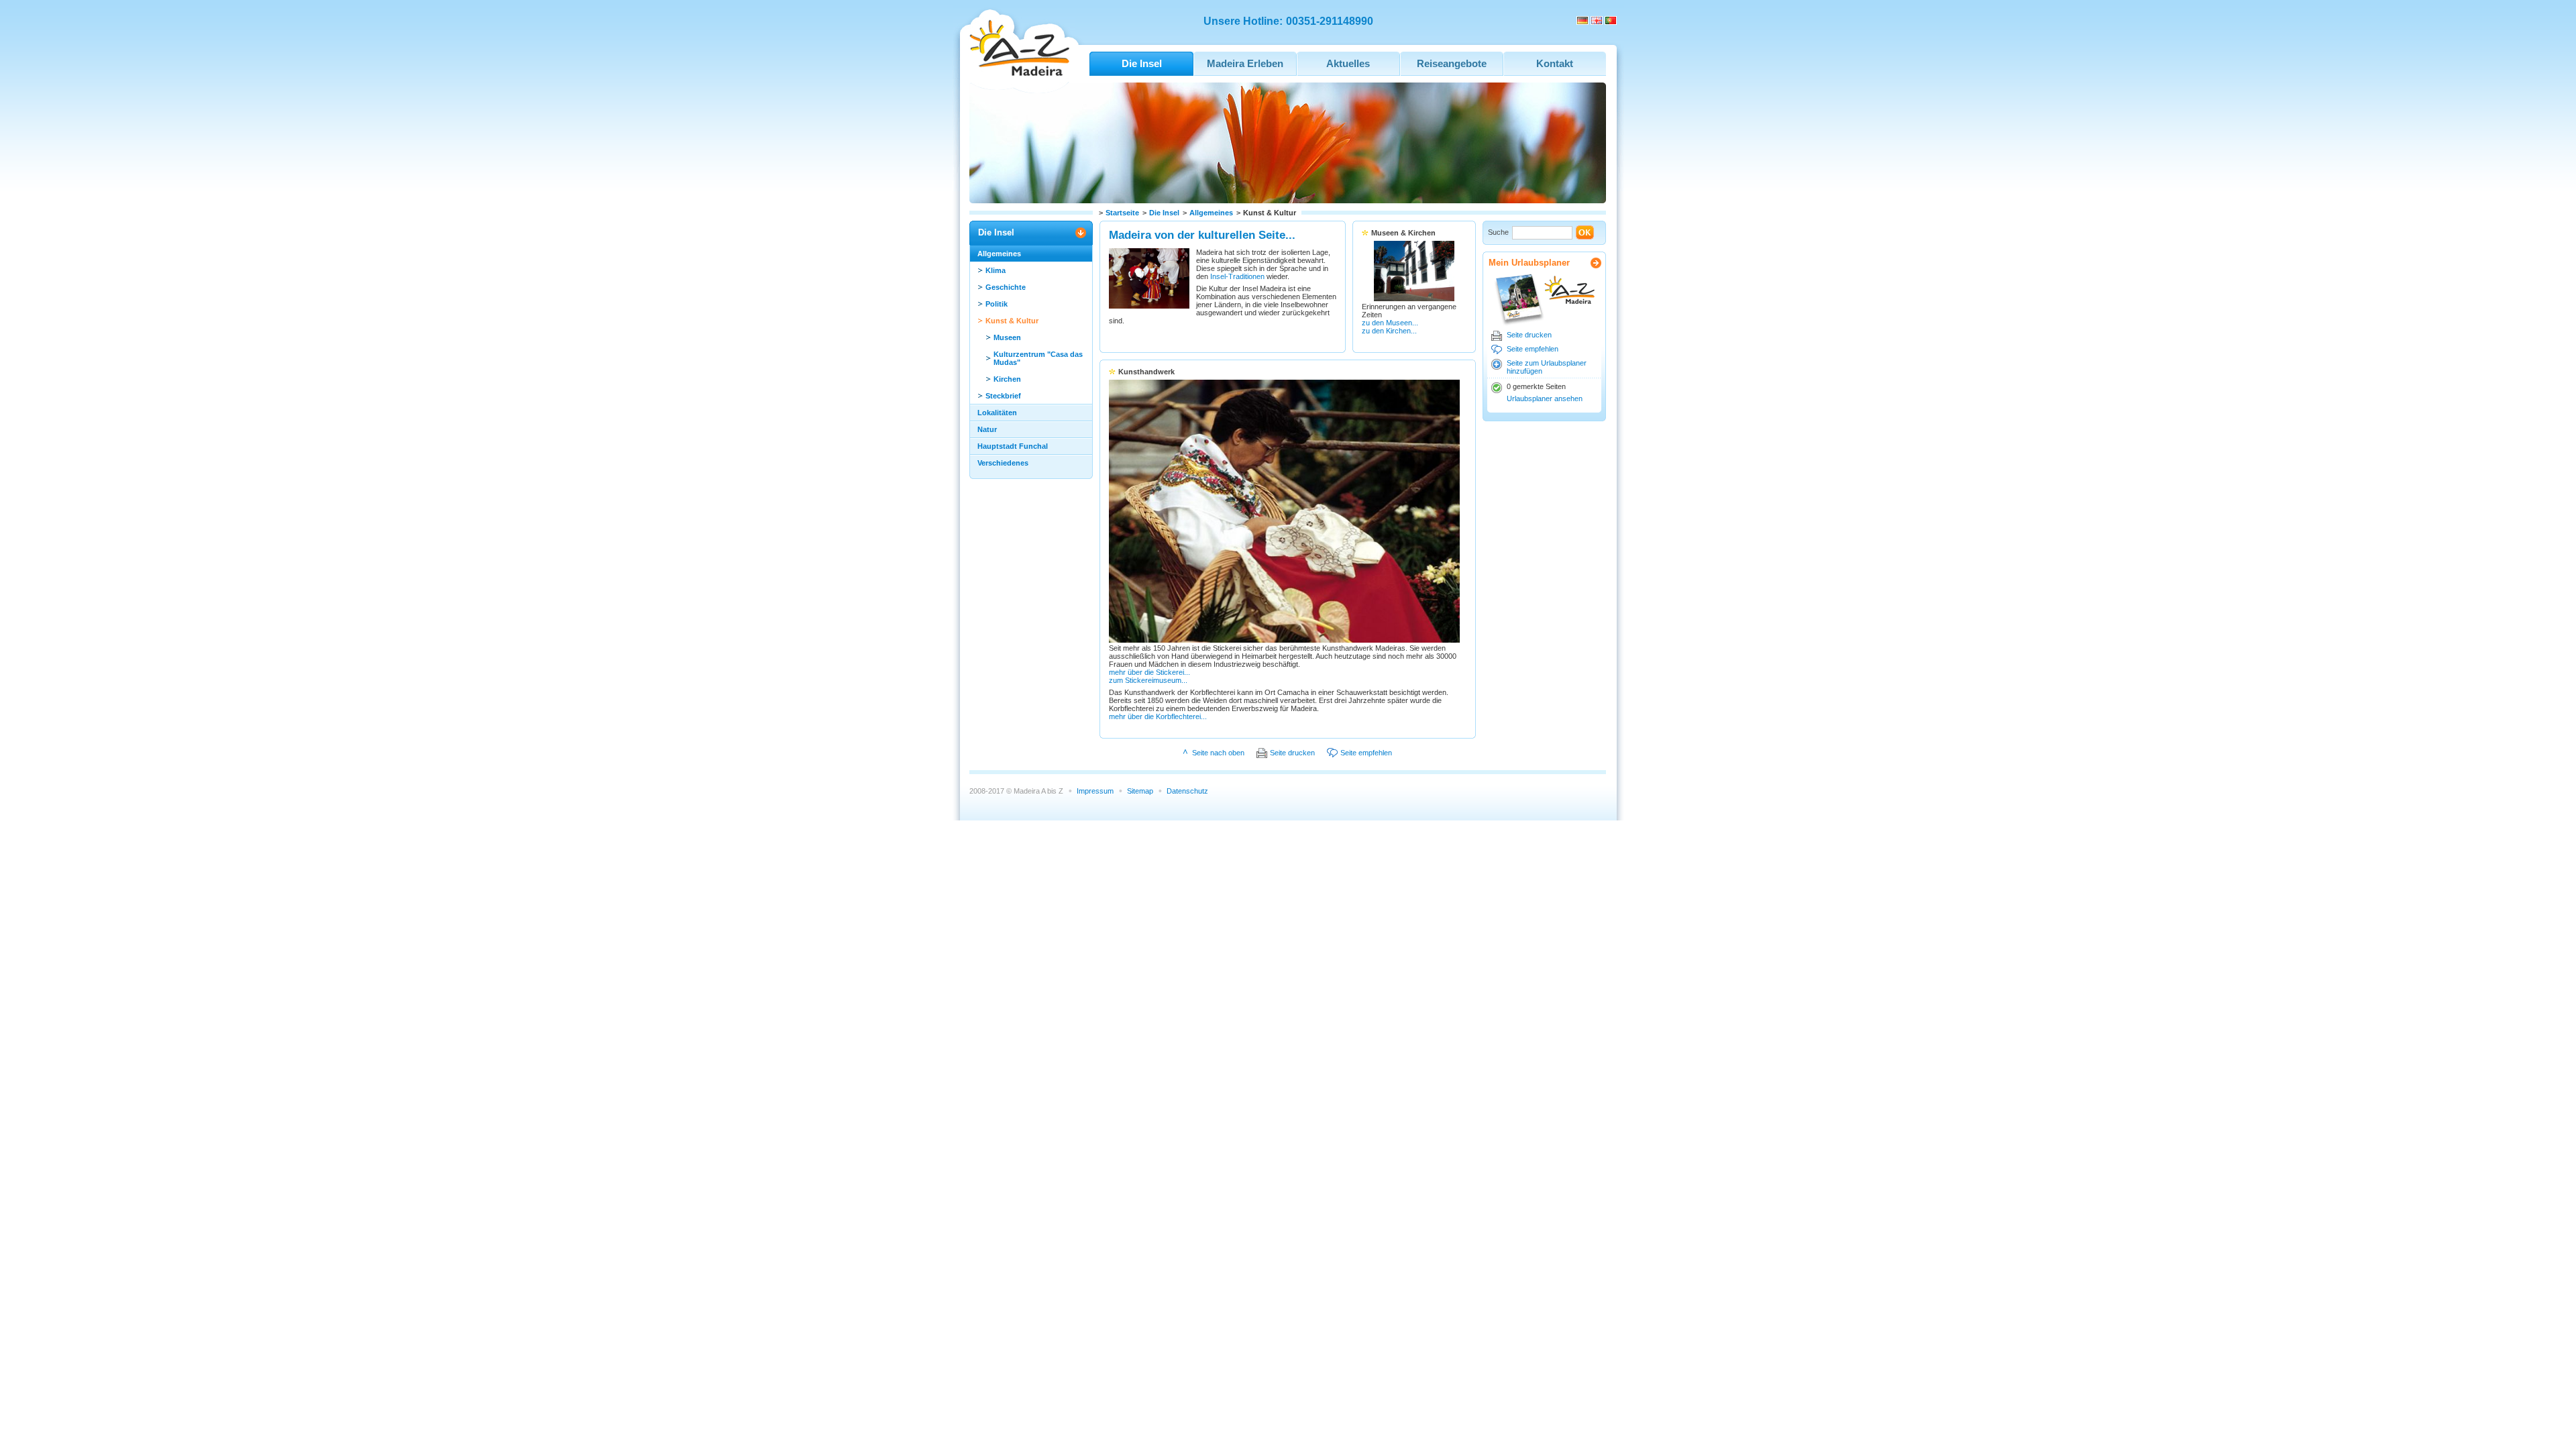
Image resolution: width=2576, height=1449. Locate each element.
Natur (987, 429)
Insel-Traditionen (1237, 276)
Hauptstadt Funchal (1013, 446)
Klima (996, 270)
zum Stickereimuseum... (1148, 680)
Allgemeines (1211, 213)
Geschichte (1006, 287)
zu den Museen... (1390, 323)
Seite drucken (1529, 335)
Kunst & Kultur (1012, 321)
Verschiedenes (1003, 463)
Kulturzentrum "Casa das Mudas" (1038, 358)
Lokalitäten (997, 413)
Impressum (1095, 791)
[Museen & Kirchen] (1414, 299)
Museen (1007, 337)
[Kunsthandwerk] (1284, 640)
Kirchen (1007, 379)
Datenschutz (1187, 791)
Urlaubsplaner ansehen (1545, 398)
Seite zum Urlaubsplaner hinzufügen (1547, 367)
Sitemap (1140, 791)
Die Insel (1164, 213)
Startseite (1122, 213)
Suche (1498, 232)
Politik (997, 304)
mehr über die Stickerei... (1149, 672)
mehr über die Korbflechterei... (1158, 716)
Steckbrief (1003, 396)
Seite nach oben (1218, 753)
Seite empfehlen (1533, 349)
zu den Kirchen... (1389, 331)
